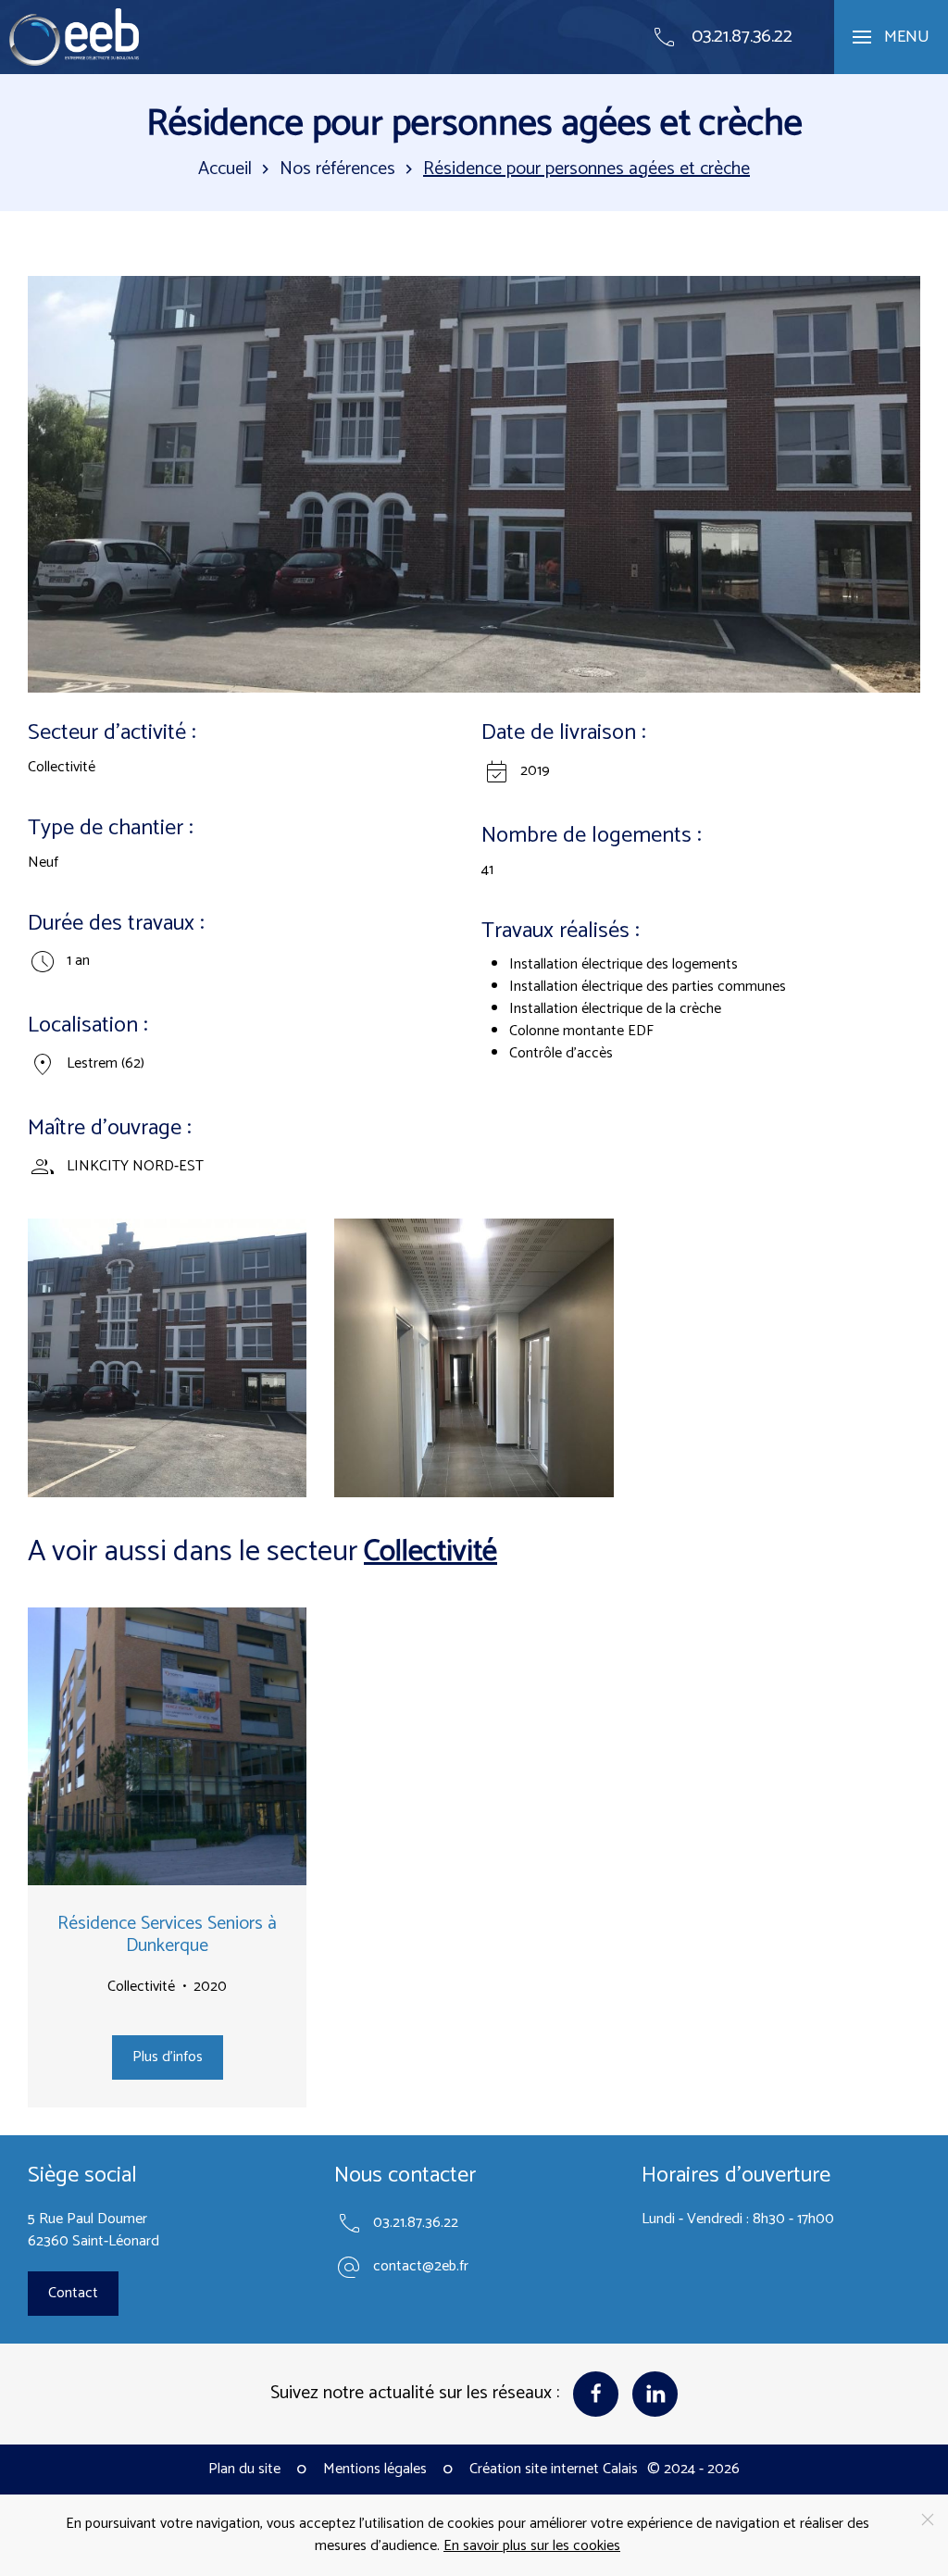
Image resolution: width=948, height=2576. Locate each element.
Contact (73, 2293)
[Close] (928, 2520)
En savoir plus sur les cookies (532, 2546)
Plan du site (244, 2470)
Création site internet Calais (554, 2470)
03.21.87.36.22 (416, 2223)
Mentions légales (375, 2470)
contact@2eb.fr (421, 2267)
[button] (891, 37)
